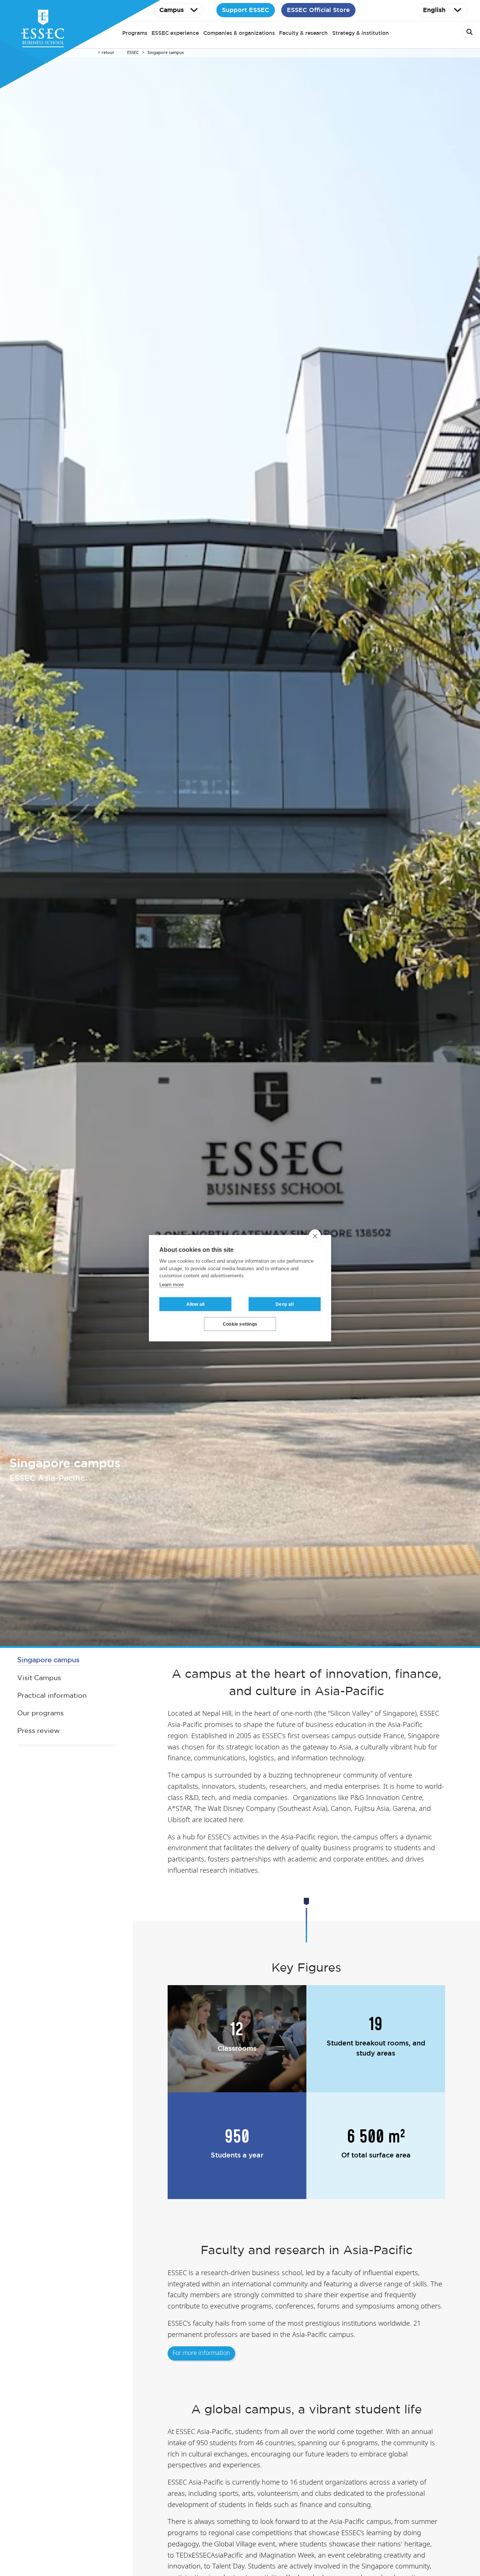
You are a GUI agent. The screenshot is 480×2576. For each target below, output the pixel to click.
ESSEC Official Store (318, 10)
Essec (133, 53)
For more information (201, 2353)
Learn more (172, 1284)
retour (108, 53)
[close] (315, 1236)
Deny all (285, 1304)
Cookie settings (240, 1324)
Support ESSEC (246, 10)
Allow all (196, 1304)
